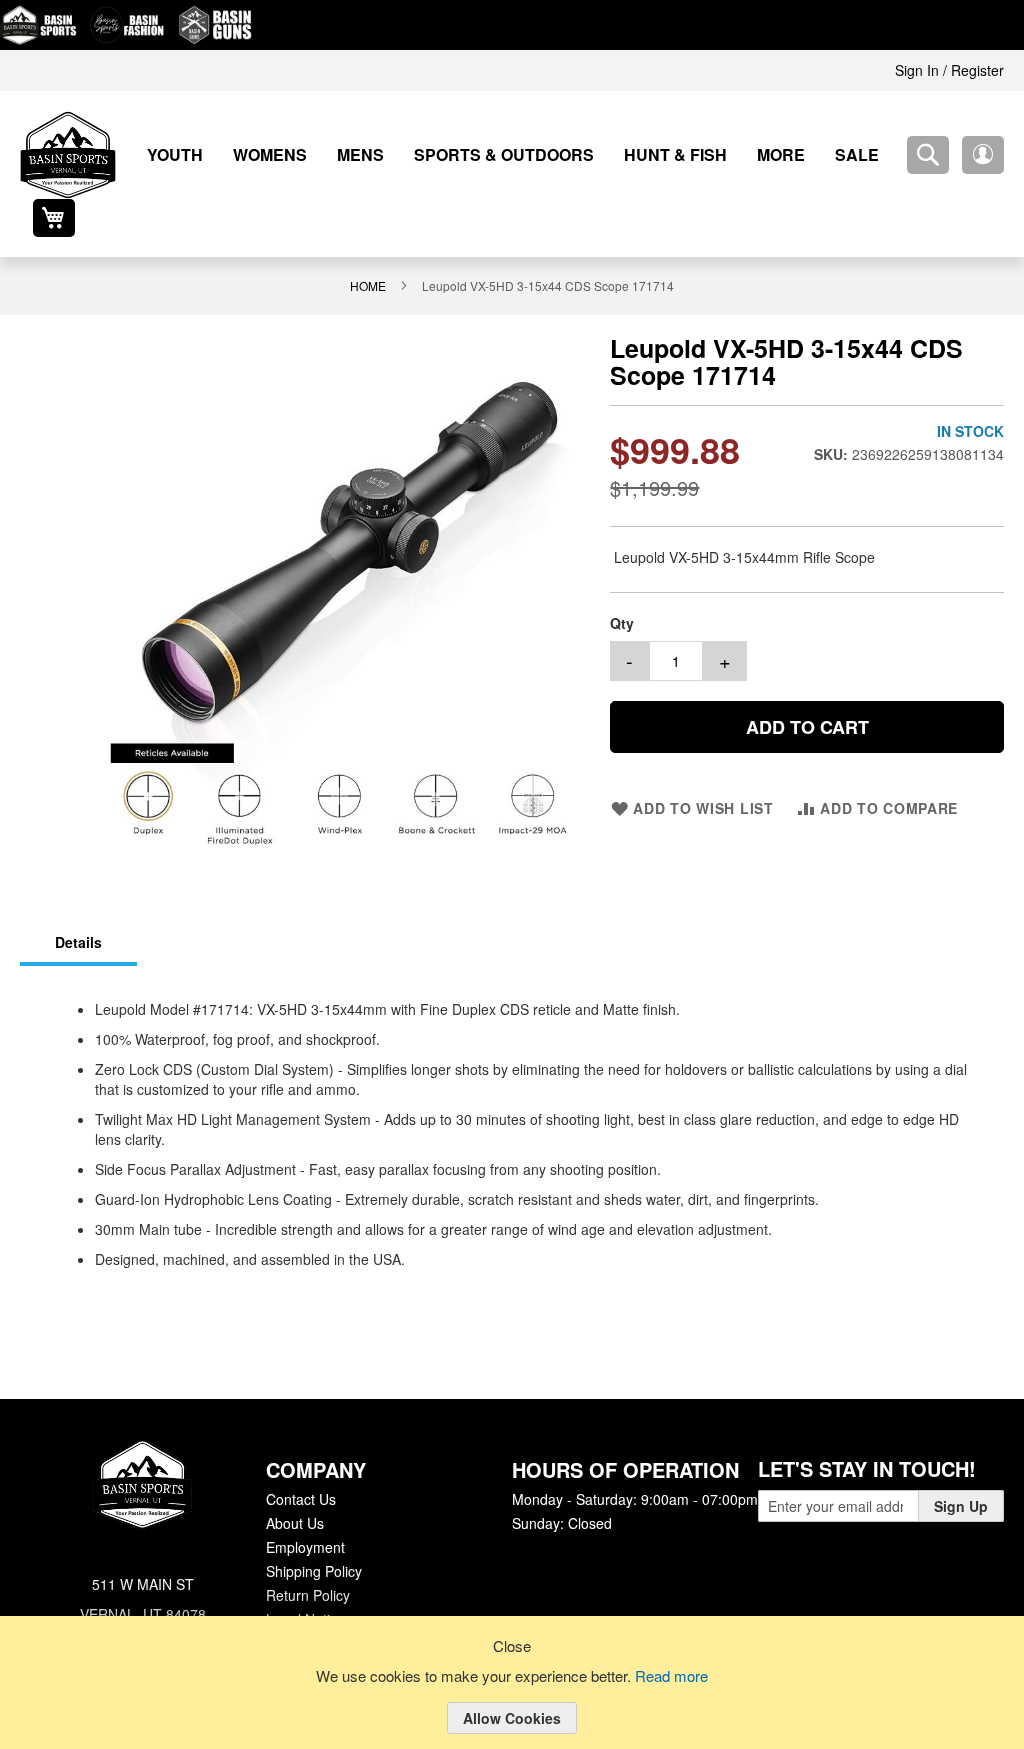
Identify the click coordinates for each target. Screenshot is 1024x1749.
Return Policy (307, 1556)
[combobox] (873, 155)
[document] (512, 1698)
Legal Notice (304, 1580)
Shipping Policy (313, 1532)
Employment (305, 1508)
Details (77, 904)
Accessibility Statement (338, 1604)
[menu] (486, 154)
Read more (675, 1677)
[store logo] (68, 155)
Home (373, 247)
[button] (928, 155)
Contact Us (300, 1460)
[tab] (77, 905)
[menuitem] (168, 154)
